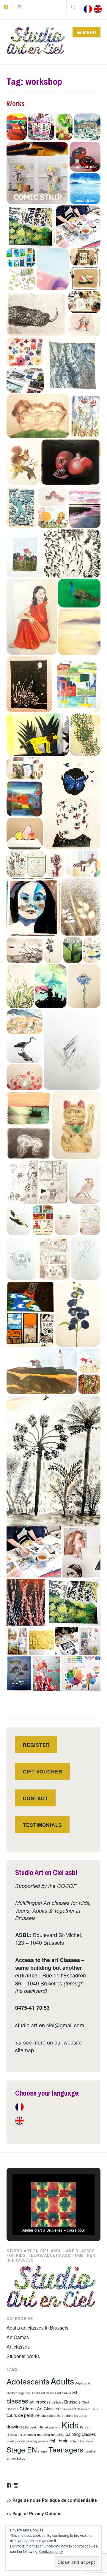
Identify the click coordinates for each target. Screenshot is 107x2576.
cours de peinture (23, 2415)
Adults (62, 2381)
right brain (59, 2440)
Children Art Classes (39, 2408)
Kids (70, 2425)
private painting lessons (32, 2441)
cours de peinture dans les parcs (64, 2416)
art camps (64, 2393)
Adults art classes (44, 2393)
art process (40, 2402)
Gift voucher (43, 1772)
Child (85, 2402)
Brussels (72, 2402)
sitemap (25, 2050)
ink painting (52, 2427)
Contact (36, 1798)
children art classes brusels (79, 2409)
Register (36, 1745)
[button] (17, 127)
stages (43, 2451)
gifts (41, 2427)
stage (89, 2441)
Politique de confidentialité (69, 2500)
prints (10, 2441)
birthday (57, 2402)
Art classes (18, 2347)
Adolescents (28, 2381)
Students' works (23, 2356)
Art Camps (18, 2337)
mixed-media (27, 2435)
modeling (44, 2435)
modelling (58, 2435)
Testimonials (43, 1825)
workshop (18, 2458)
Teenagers (66, 2449)
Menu (90, 32)
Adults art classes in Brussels (37, 2328)
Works (16, 103)
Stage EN (22, 2450)
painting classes (81, 2434)
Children (12, 2409)
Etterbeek (30, 2427)
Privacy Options (45, 2513)
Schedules (77, 2441)
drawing (14, 2427)
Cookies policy (51, 2551)
